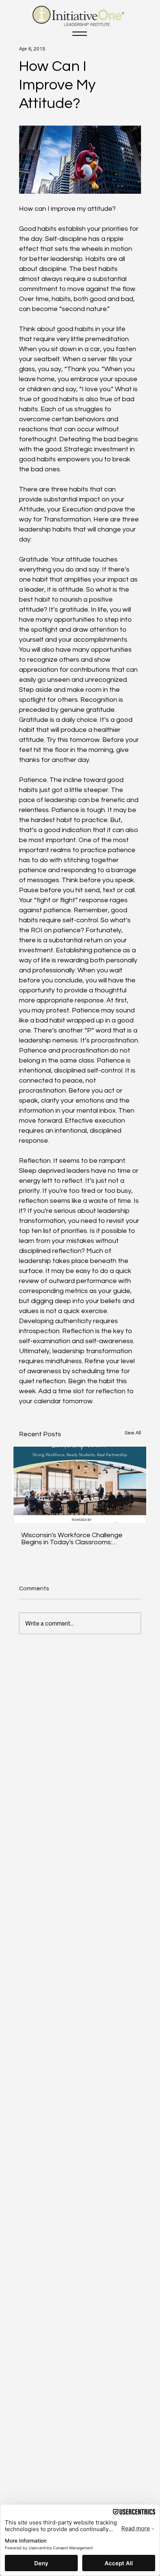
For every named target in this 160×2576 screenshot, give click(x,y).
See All (133, 1433)
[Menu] (80, 34)
